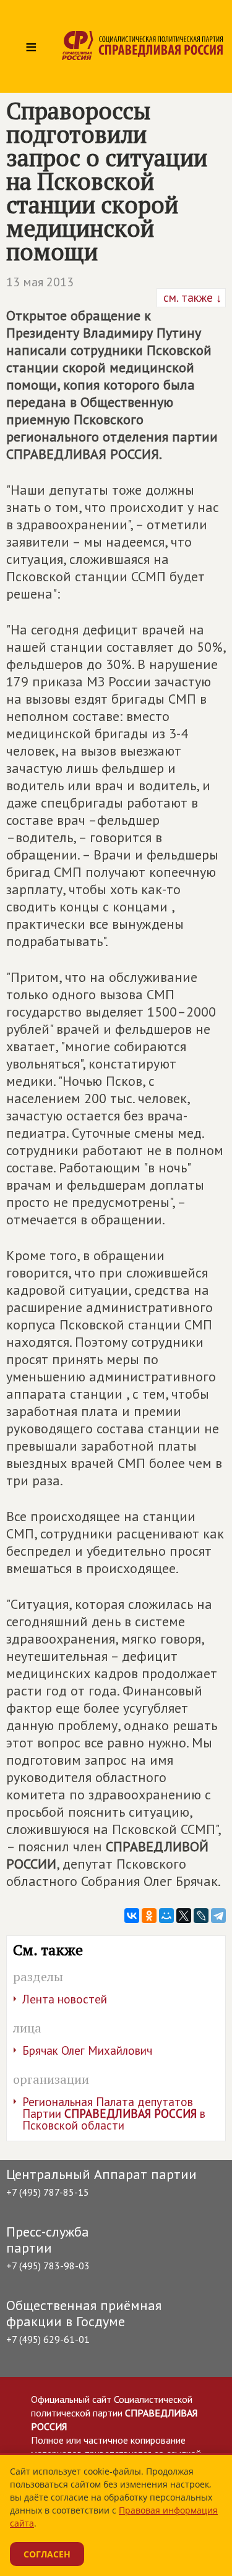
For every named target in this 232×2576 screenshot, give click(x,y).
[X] (184, 1916)
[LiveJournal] (201, 1916)
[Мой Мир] (166, 1916)
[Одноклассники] (149, 1916)
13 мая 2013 (40, 282)
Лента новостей (65, 1999)
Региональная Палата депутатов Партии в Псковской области (114, 2113)
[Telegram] (218, 1916)
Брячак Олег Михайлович (87, 2050)
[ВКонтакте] (132, 1916)
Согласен (47, 2554)
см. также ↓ (191, 297)
